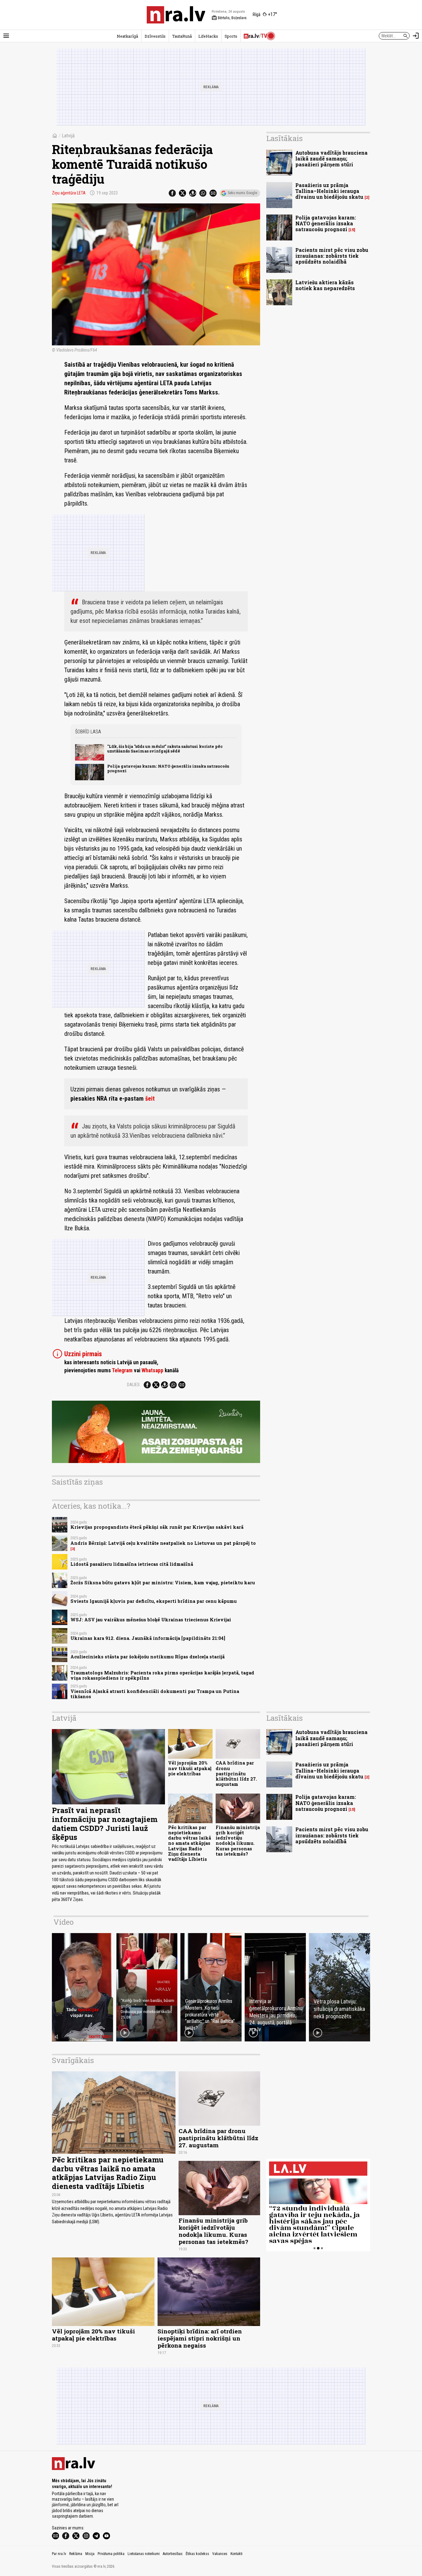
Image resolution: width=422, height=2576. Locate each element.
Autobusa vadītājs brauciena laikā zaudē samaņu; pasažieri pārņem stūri (331, 158)
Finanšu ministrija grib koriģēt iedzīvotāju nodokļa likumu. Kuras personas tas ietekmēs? (238, 1841)
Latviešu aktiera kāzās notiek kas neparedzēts (325, 285)
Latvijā (68, 136)
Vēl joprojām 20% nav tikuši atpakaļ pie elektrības (190, 1768)
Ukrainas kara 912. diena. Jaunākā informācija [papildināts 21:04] (148, 1638)
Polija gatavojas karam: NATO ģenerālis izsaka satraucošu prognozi (168, 768)
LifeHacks (208, 36)
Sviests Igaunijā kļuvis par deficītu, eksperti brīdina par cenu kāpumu (154, 1601)
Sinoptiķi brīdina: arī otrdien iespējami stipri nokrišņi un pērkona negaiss (200, 2338)
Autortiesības (173, 2554)
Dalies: (134, 1385)
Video (63, 1922)
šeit (150, 1098)
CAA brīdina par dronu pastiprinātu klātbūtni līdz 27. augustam (236, 1774)
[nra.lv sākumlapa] (176, 15)
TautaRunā (182, 36)
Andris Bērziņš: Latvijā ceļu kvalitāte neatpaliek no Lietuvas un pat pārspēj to (163, 1543)
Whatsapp (152, 1370)
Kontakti (236, 2554)
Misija (90, 2554)
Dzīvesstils (155, 36)
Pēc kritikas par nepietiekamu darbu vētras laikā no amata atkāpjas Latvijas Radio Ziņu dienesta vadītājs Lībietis (190, 1843)
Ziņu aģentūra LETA (69, 193)
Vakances (220, 2554)
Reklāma (76, 2554)
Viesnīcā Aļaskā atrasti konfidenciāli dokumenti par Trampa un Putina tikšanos (155, 1694)
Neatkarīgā (127, 36)
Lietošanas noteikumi (144, 2554)
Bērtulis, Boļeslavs (229, 18)
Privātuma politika (111, 2554)
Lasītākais (285, 138)
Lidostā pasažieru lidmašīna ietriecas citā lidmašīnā (132, 1564)
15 (352, 230)
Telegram (122, 1370)
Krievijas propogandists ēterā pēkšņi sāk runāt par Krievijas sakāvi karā (157, 1527)
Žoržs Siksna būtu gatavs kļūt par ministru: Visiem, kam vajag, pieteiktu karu (163, 1583)
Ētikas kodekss (197, 2554)
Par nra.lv (59, 2554)
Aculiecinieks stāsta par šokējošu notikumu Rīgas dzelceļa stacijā (148, 1657)
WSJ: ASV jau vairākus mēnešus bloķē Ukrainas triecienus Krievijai (151, 1620)
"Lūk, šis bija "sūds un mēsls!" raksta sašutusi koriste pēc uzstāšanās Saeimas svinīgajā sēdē (165, 749)
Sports (231, 36)
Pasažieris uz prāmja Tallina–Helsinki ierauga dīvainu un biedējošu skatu (329, 191)
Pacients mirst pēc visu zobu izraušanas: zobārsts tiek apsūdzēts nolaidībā (332, 256)
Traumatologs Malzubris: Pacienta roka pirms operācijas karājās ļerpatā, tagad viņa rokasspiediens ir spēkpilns (162, 1675)
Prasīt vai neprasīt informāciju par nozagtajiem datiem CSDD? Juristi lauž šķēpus (105, 1824)
